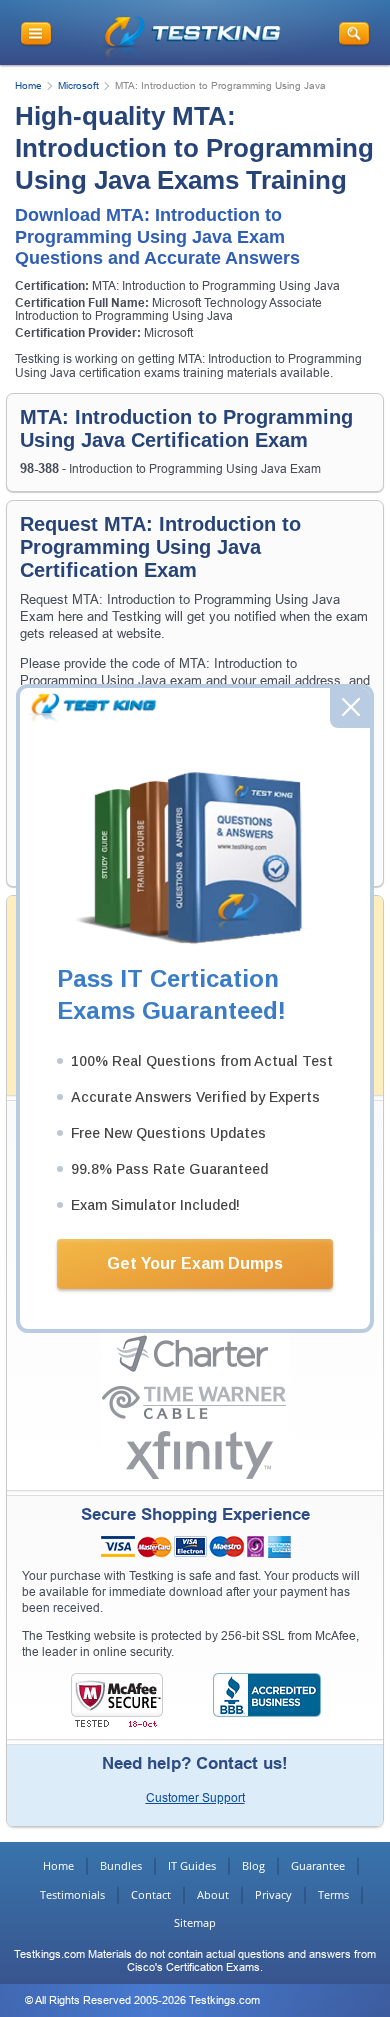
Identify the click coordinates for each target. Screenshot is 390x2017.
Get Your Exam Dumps (195, 1263)
